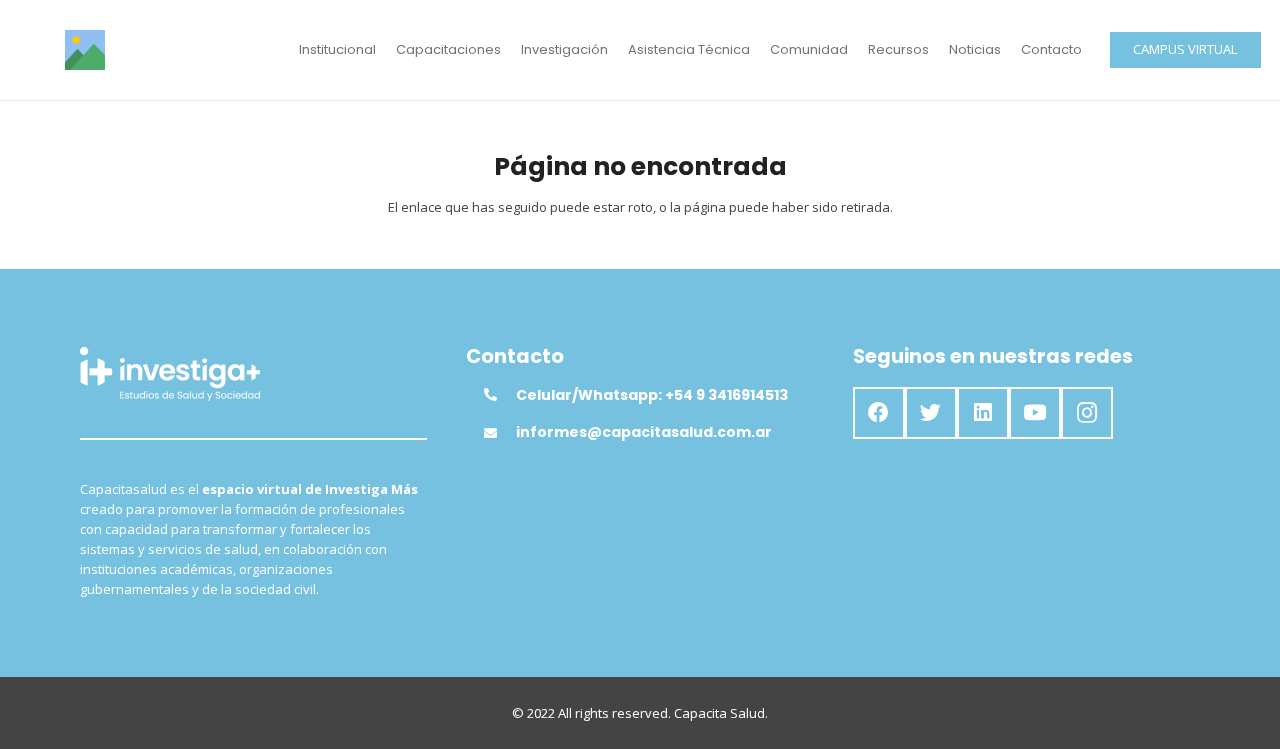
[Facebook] (879, 413)
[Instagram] (1087, 413)
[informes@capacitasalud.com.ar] (500, 433)
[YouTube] (1035, 413)
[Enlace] (85, 50)
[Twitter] (931, 413)
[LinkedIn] (983, 413)
